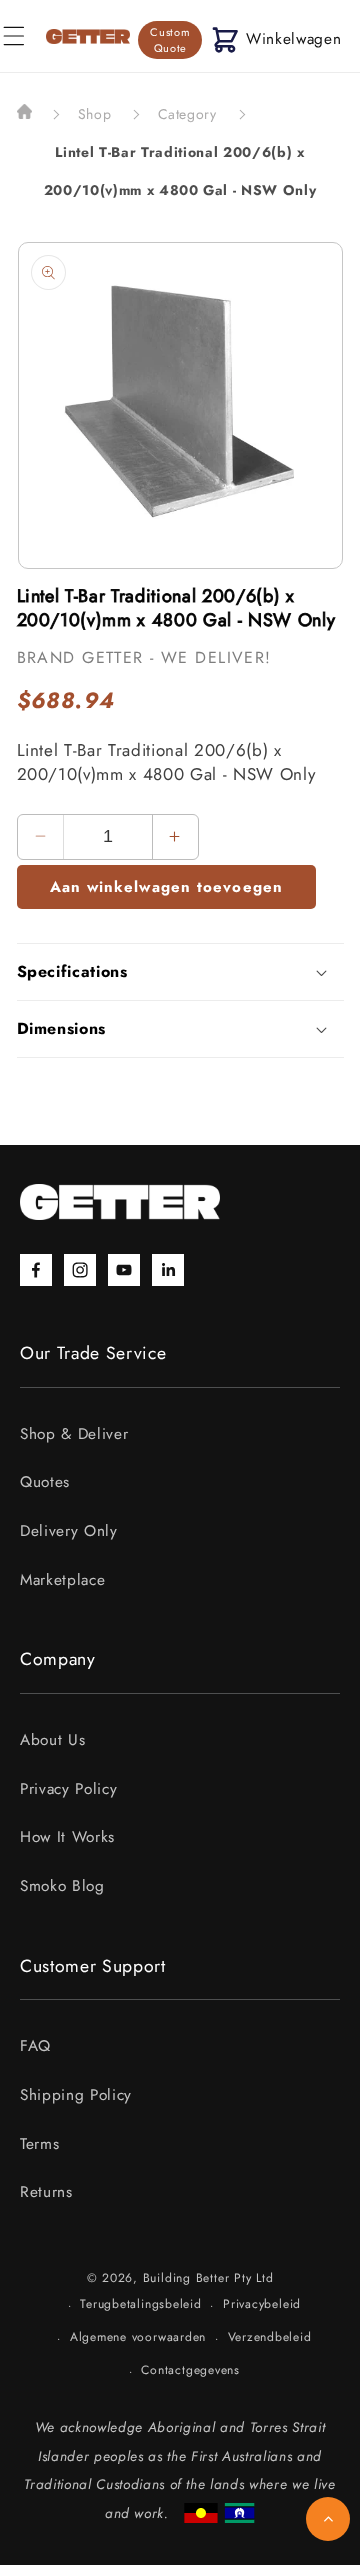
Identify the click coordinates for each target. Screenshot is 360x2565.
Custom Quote (170, 40)
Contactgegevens (190, 2370)
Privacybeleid (262, 2304)
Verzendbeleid (270, 2337)
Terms (39, 2144)
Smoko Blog (62, 1886)
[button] (276, 39)
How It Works (67, 1837)
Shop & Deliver (74, 1434)
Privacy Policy (68, 1789)
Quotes (45, 1482)
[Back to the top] (328, 2519)
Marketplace (62, 1580)
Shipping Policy (76, 2095)
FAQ (35, 2046)
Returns (46, 2192)
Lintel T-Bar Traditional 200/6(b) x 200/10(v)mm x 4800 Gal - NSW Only (180, 171)
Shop (95, 114)
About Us (52, 1740)
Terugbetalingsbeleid (140, 2304)
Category (187, 114)
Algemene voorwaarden (138, 2337)
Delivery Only (69, 1531)
